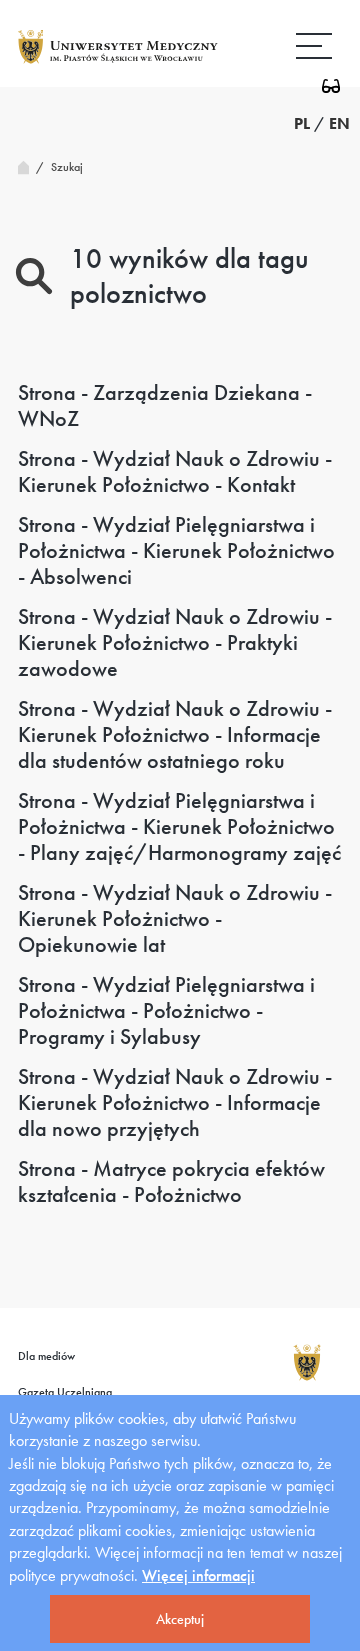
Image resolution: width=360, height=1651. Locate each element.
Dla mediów (46, 1356)
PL (302, 123)
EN (339, 123)
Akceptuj (180, 1619)
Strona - (165, 405)
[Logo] (118, 62)
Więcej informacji (198, 1575)
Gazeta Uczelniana (65, 1392)
